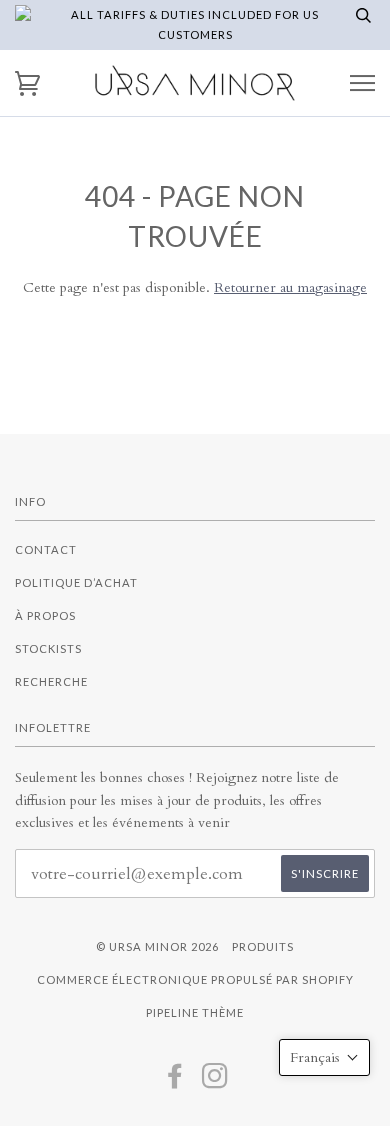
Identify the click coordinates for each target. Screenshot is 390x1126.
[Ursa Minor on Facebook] (175, 1081)
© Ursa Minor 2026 (157, 946)
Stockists (48, 648)
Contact (46, 549)
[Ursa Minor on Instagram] (215, 1081)
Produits (263, 946)
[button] (324, 1057)
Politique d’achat (76, 582)
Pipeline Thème (195, 1012)
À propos (45, 615)
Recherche (51, 681)
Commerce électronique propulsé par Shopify (195, 979)
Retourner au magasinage (290, 287)
